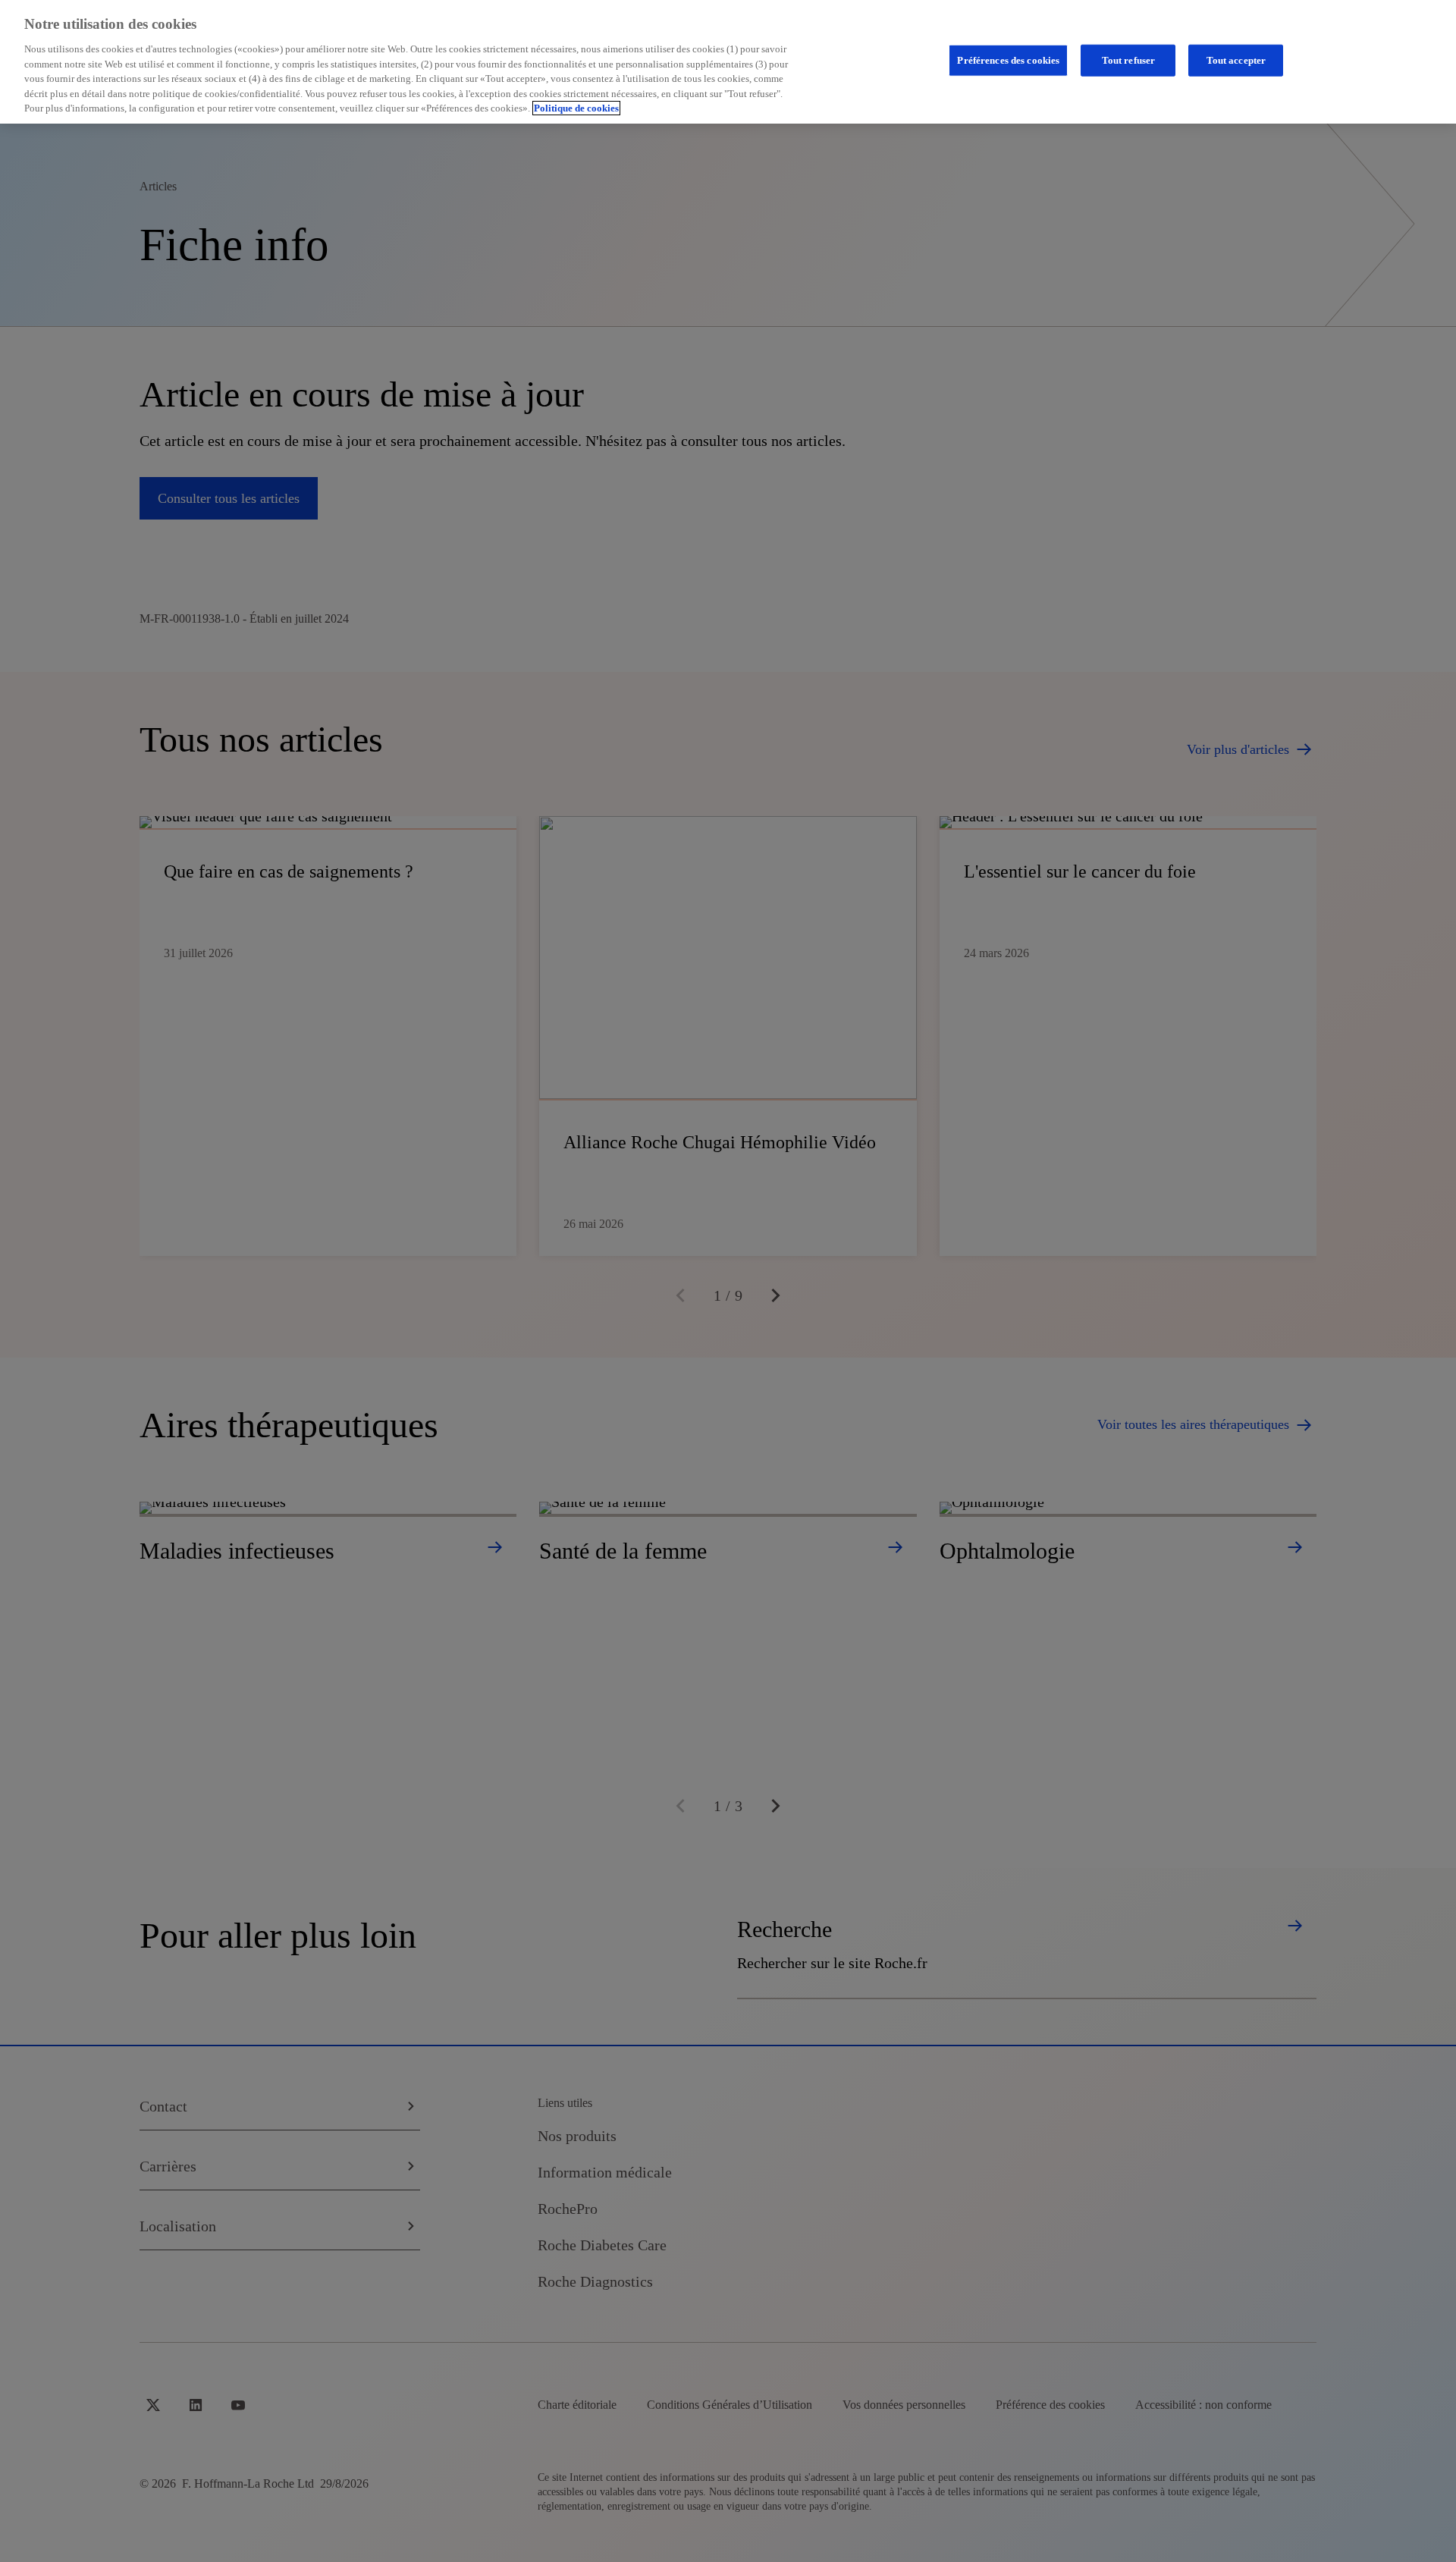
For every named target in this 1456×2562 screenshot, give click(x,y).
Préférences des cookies (1008, 60)
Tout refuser (1129, 60)
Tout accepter (1236, 60)
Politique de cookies (576, 108)
